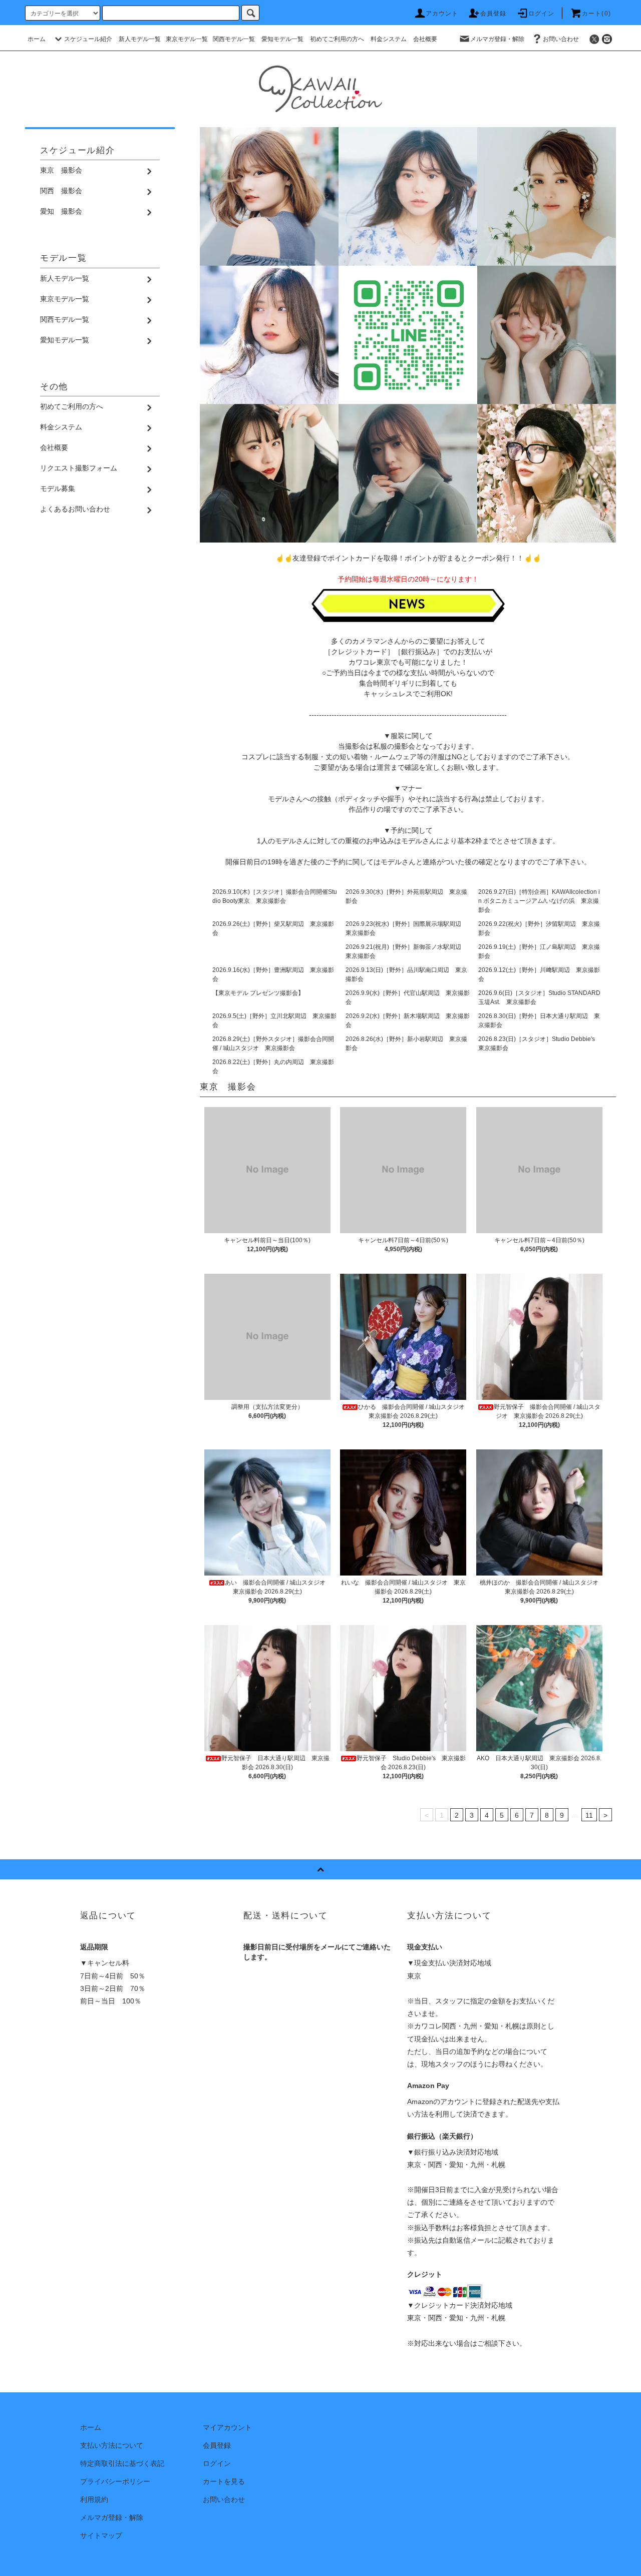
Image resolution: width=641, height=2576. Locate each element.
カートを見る (224, 2481)
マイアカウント (227, 2427)
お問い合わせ (561, 39)
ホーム (37, 39)
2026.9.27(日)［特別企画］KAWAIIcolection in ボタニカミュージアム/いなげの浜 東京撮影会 (539, 901)
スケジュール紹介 (88, 39)
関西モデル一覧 (234, 39)
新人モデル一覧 (140, 39)
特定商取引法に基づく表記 (122, 2463)
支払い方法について (112, 2445)
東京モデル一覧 (187, 39)
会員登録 (494, 14)
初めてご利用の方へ (337, 39)
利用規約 (94, 2499)
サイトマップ (101, 2535)
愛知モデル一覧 (282, 39)
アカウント (442, 14)
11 (589, 1815)
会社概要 (425, 39)
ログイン (542, 14)
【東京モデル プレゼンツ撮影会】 (258, 993)
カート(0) (596, 14)
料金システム (389, 39)
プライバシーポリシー (115, 2481)
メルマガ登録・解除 (497, 39)
